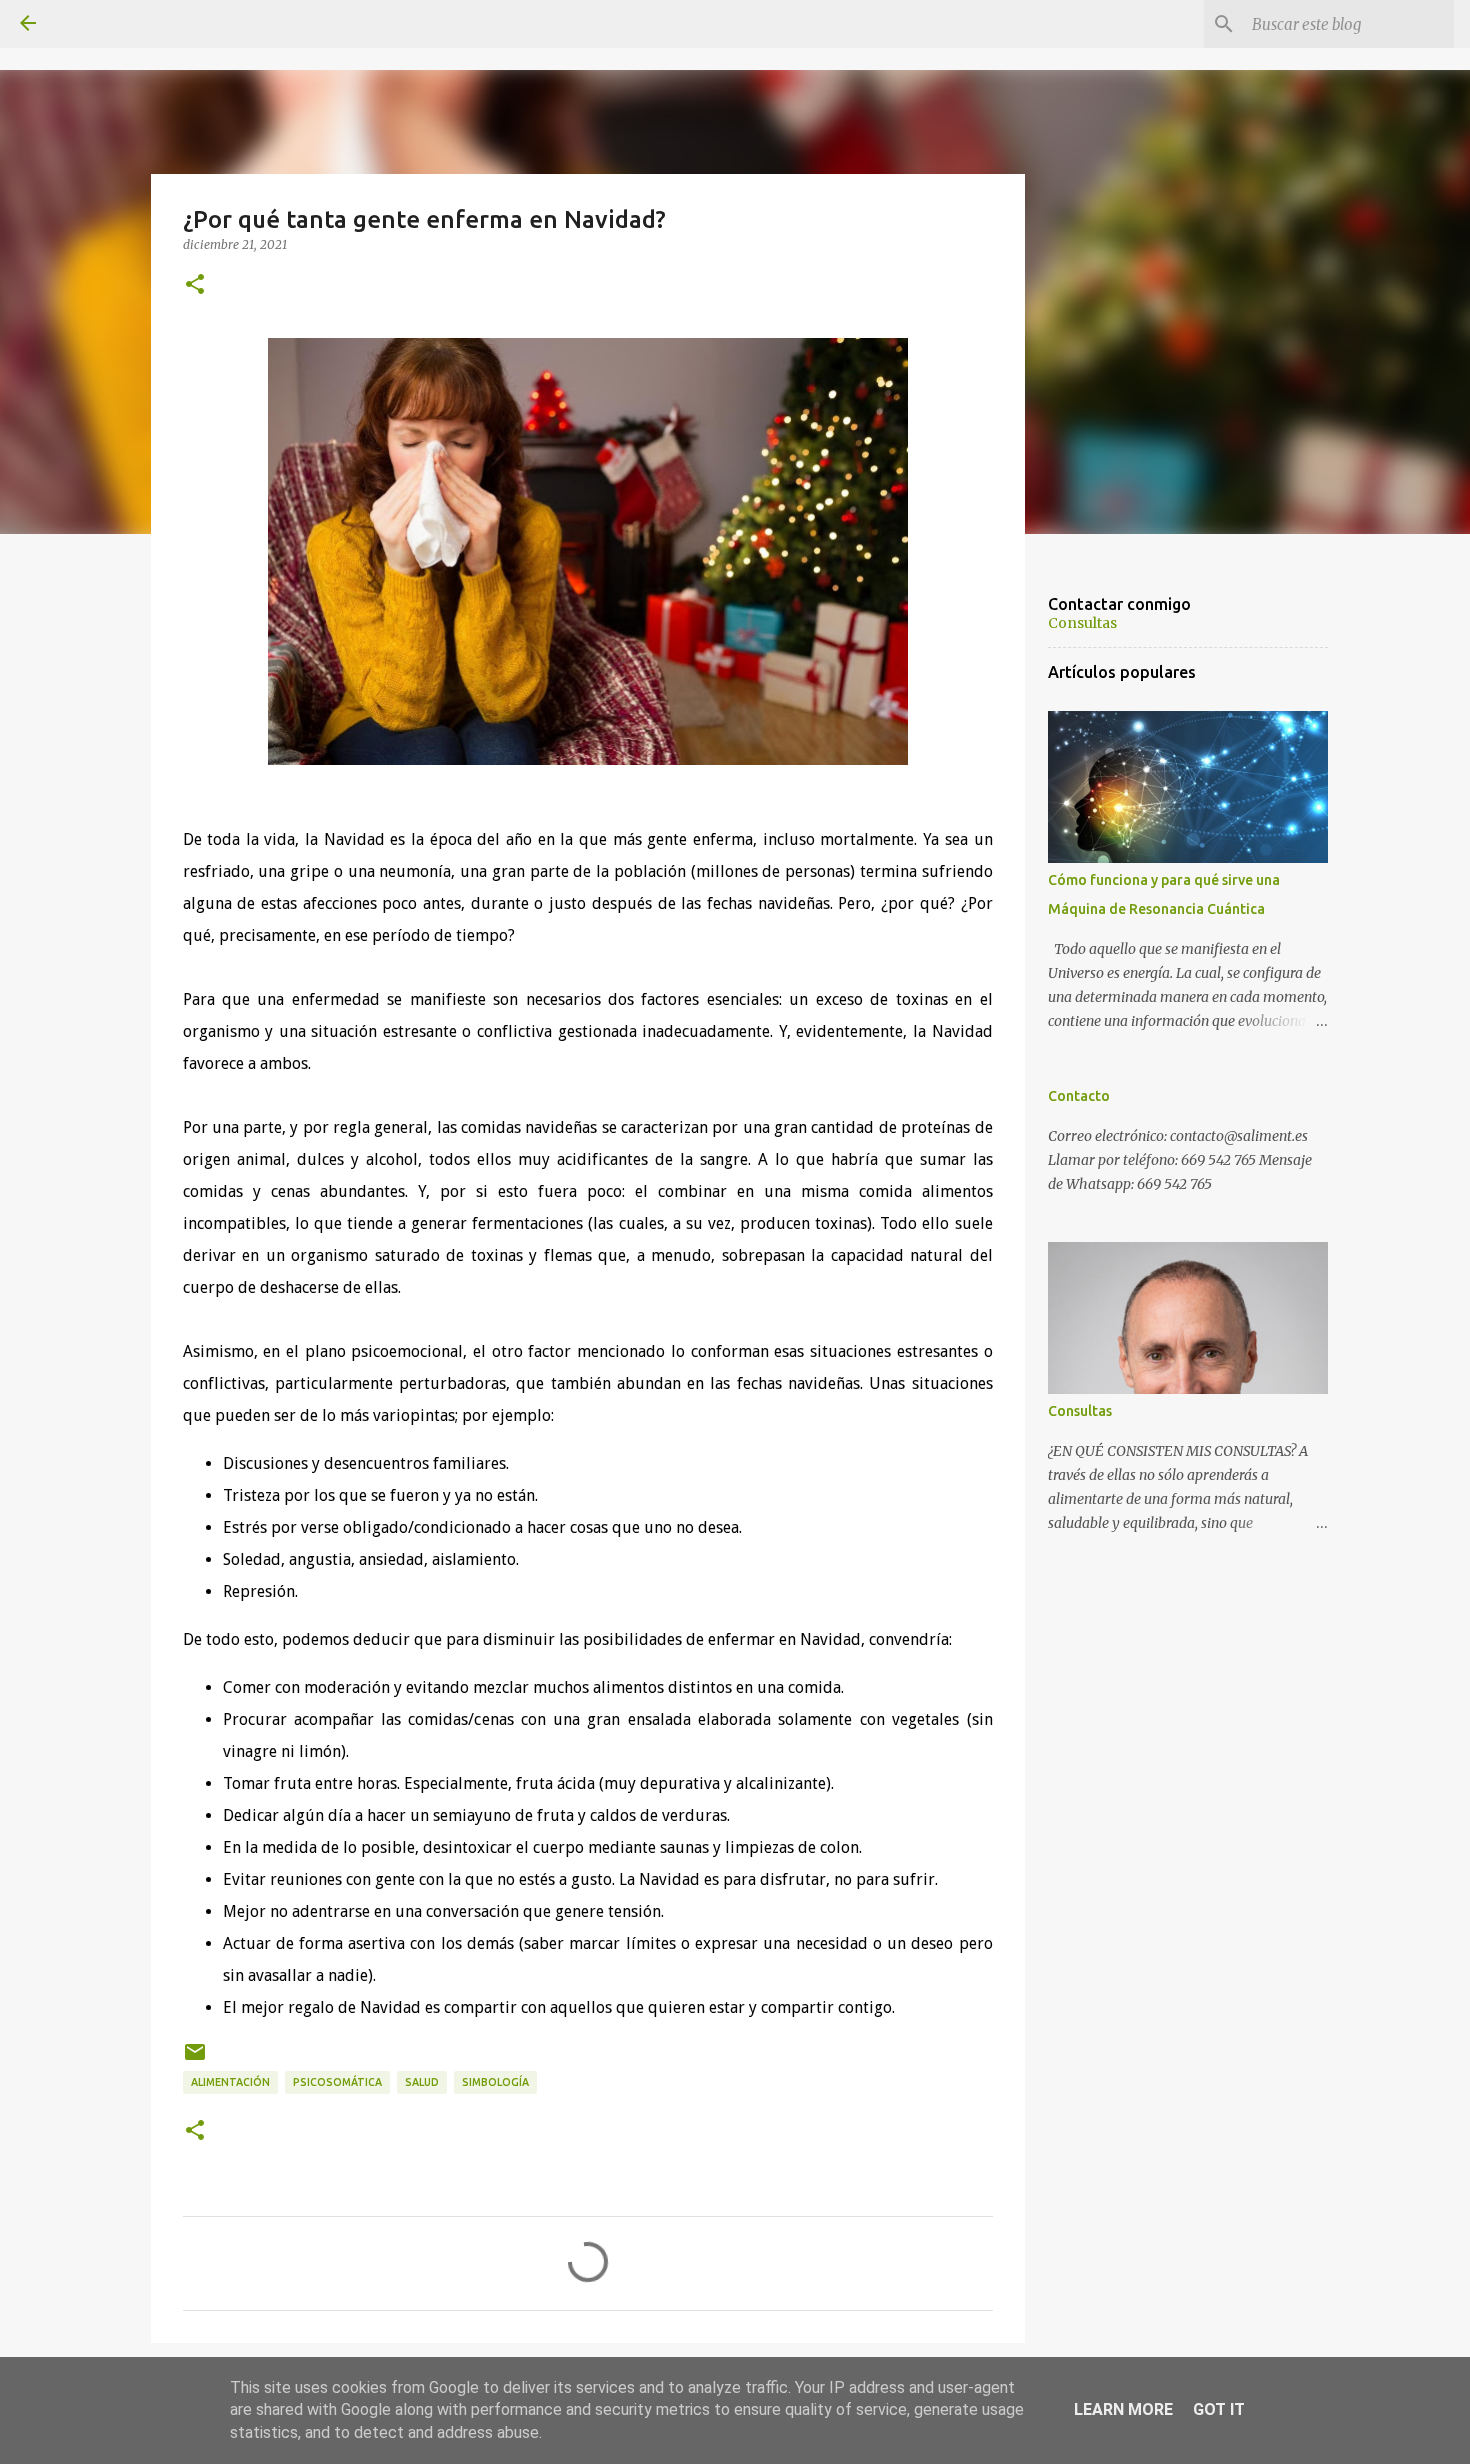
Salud (422, 2082)
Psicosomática (337, 2082)
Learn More (1123, 2409)
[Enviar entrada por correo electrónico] (195, 2059)
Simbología (495, 2082)
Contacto (1079, 1096)
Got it (1219, 2409)
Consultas (1082, 623)
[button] (195, 285)
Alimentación (230, 2082)
